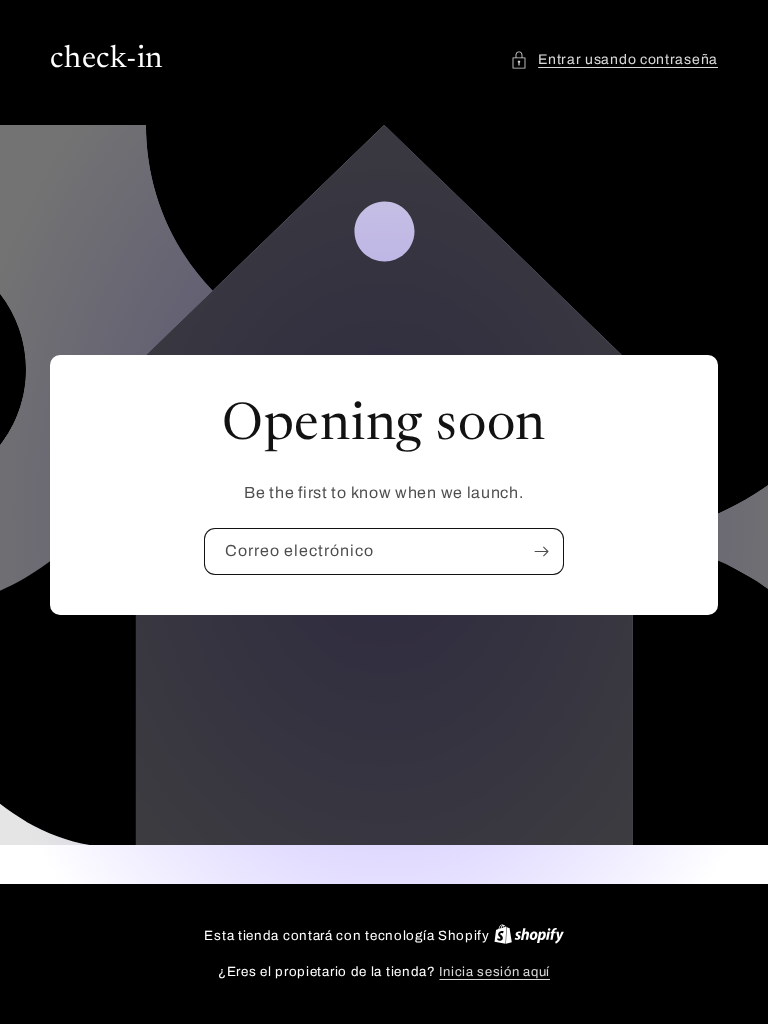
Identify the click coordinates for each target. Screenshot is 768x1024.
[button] (614, 59)
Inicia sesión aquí (494, 972)
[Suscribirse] (541, 551)
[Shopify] (529, 936)
